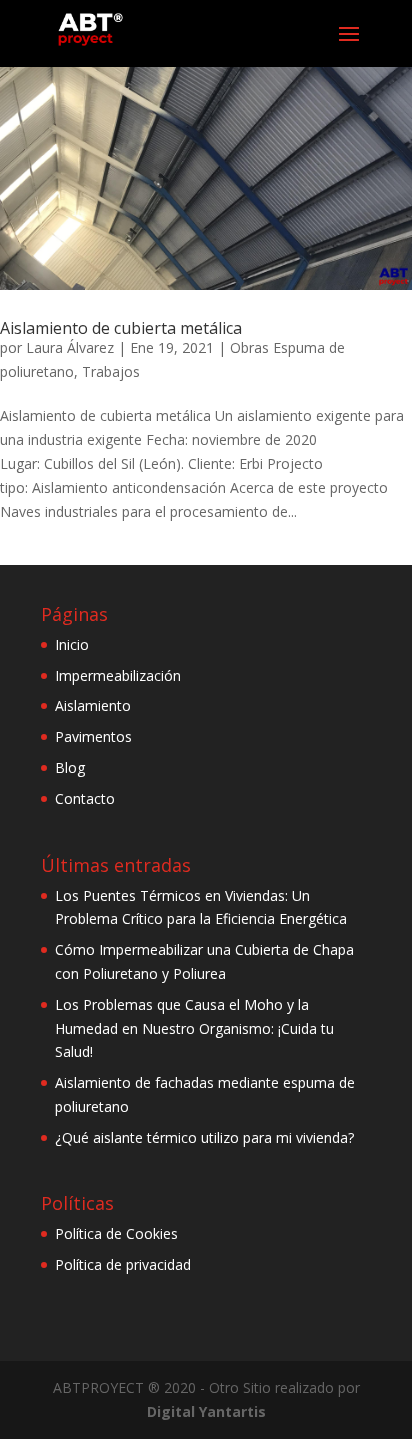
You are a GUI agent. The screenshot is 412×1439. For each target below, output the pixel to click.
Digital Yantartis (206, 1411)
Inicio (72, 644)
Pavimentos (93, 736)
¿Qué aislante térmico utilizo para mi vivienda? (204, 1137)
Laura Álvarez (70, 347)
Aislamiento (93, 705)
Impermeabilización (118, 675)
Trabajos (111, 371)
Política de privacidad (123, 1264)
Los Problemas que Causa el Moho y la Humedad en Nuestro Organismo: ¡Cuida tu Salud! (194, 1028)
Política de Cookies (116, 1233)
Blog (70, 767)
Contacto (85, 798)
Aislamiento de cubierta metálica (121, 328)
